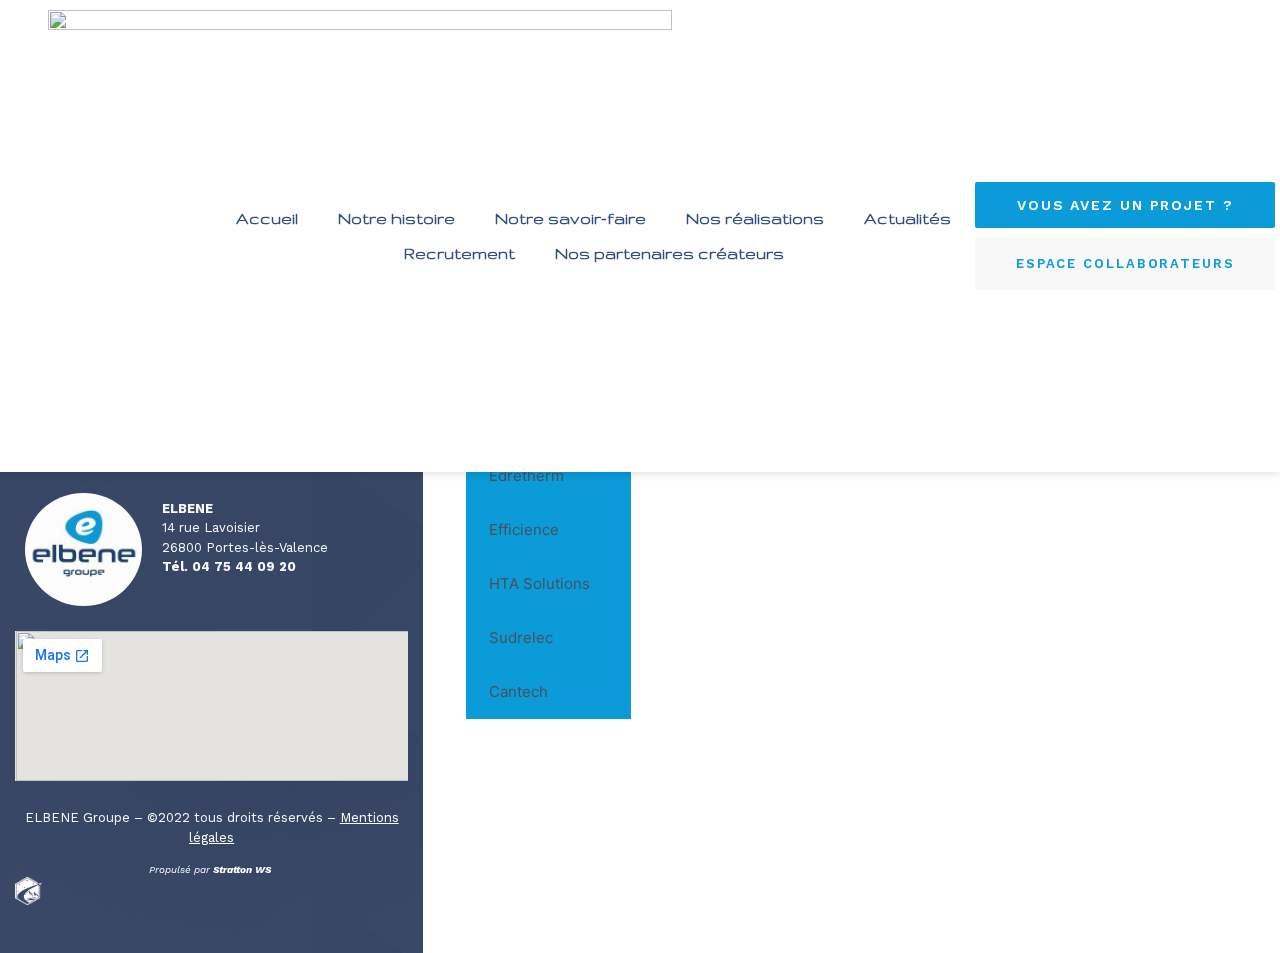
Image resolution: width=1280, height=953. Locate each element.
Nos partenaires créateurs (669, 253)
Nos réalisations (755, 218)
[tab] (548, 476)
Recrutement (459, 253)
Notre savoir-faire (570, 218)
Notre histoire (396, 218)
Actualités (907, 218)
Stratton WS (243, 869)
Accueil (267, 218)
